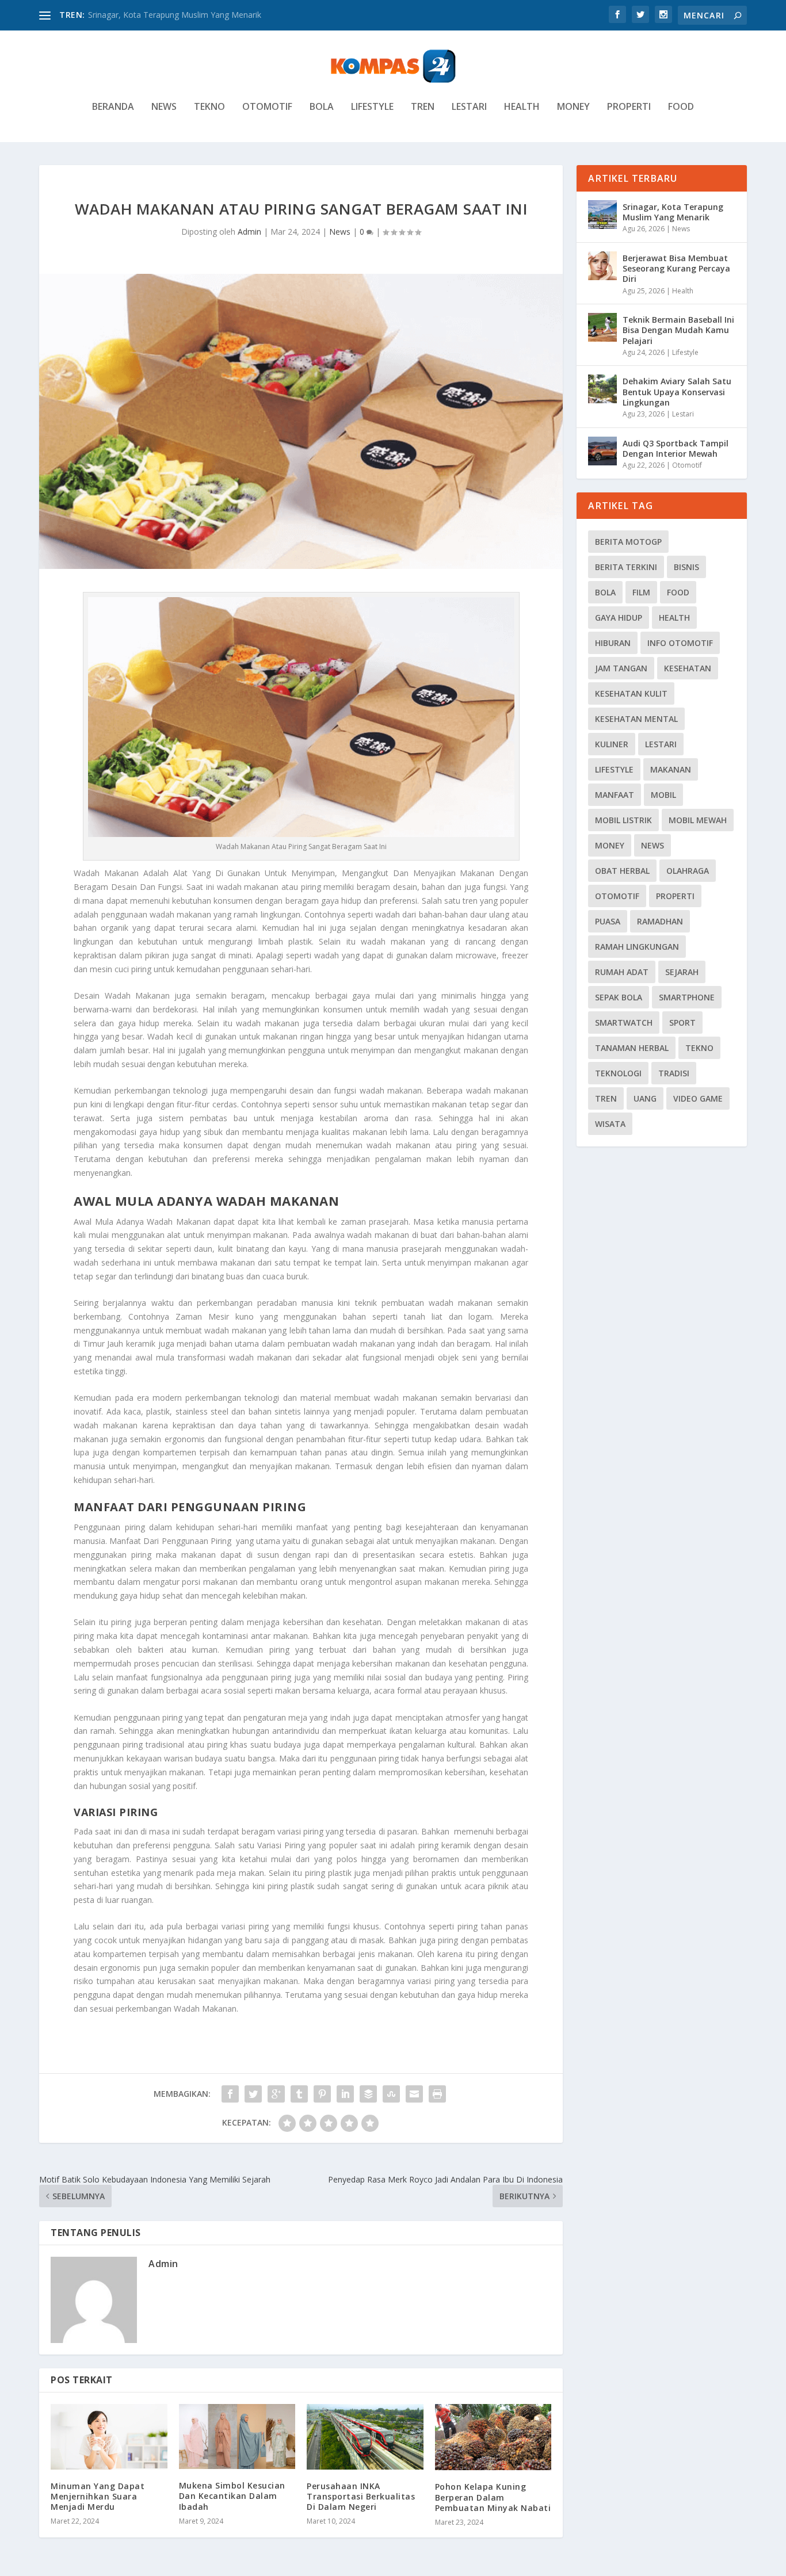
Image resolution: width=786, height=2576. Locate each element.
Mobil (663, 795)
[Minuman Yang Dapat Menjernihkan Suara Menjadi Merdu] (109, 2437)
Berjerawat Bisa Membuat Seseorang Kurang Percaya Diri (676, 268)
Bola (322, 107)
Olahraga (688, 871)
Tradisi (674, 1073)
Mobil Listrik (623, 820)
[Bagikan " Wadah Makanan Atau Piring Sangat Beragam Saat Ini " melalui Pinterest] (322, 2094)
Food (681, 107)
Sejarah (682, 972)
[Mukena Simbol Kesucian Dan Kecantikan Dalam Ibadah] (237, 2437)
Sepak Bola (619, 997)
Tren (423, 107)
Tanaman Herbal (632, 1048)
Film (641, 592)
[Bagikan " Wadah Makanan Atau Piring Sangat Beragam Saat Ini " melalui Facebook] (230, 2094)
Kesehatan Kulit (631, 693)
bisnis (686, 567)
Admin (249, 232)
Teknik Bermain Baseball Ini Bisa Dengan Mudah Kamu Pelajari (678, 330)
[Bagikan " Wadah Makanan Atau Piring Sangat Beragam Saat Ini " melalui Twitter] (253, 2094)
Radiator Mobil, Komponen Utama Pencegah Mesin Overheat (203, 15)
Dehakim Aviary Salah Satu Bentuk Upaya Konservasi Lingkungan (677, 391)
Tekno (209, 107)
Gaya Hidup (619, 618)
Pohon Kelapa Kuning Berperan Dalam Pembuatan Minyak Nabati (493, 2497)
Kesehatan (688, 668)
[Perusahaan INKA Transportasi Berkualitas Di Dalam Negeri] (365, 2437)
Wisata (610, 1124)
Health (522, 107)
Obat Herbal (622, 871)
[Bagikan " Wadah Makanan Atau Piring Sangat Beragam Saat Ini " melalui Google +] (276, 2094)
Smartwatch (624, 1023)
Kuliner (612, 744)
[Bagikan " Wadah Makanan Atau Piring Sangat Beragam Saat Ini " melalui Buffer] (368, 2094)
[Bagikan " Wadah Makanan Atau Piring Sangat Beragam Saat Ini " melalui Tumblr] (299, 2094)
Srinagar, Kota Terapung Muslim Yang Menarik (673, 212)
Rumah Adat (622, 972)
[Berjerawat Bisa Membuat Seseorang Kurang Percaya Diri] (602, 266)
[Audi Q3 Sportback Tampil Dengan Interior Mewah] (602, 451)
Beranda (113, 107)
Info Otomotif (680, 643)
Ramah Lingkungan (637, 947)
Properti (629, 107)
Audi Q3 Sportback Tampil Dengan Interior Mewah (676, 448)
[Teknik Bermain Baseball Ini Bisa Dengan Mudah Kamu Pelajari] (602, 327)
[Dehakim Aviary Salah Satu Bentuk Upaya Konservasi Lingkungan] (602, 389)
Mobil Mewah (698, 820)
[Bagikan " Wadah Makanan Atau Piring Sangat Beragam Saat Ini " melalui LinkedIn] (345, 2094)
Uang (645, 1098)
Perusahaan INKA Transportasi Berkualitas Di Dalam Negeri (361, 2496)
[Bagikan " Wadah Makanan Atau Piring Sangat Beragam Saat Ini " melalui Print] (437, 2094)
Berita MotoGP (628, 542)
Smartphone (687, 997)
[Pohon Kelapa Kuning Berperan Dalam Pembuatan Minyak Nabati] (493, 2437)
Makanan (671, 769)
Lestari (469, 107)
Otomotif (267, 107)
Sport (682, 1023)
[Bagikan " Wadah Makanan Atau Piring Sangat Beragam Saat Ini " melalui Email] (414, 2094)
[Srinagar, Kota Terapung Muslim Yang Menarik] (602, 215)
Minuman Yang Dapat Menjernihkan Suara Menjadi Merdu (98, 2496)
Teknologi (618, 1073)
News (164, 107)
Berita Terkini (626, 567)
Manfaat (615, 795)
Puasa (608, 921)
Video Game (698, 1098)
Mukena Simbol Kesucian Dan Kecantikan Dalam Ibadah (232, 2496)
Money (573, 107)
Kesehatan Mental (636, 719)
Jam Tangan (621, 668)
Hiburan (613, 643)
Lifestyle (372, 107)
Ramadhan (660, 921)
